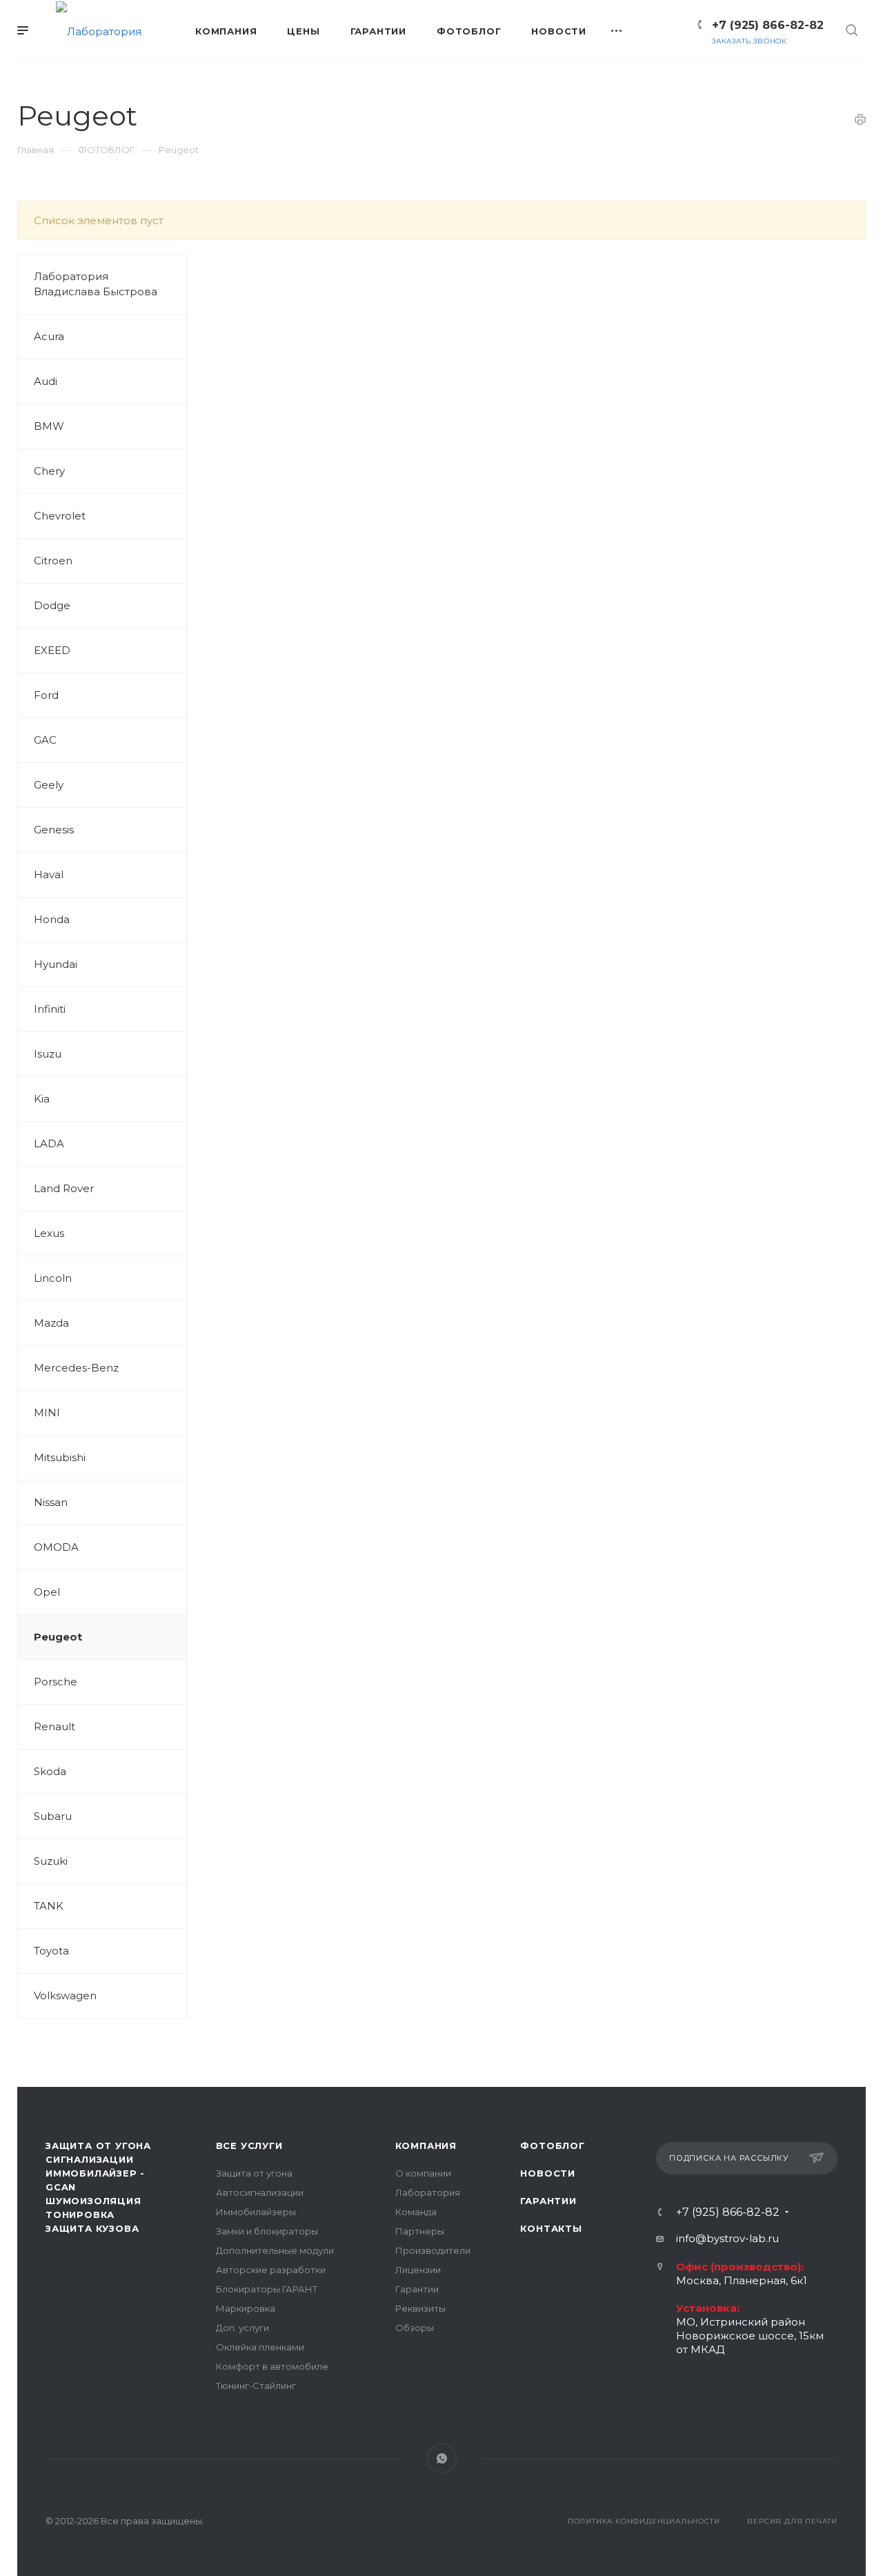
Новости (548, 2173)
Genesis (54, 830)
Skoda (50, 1771)
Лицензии (418, 2270)
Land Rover (64, 1188)
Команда (416, 2212)
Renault (54, 1726)
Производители (433, 2250)
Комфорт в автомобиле (272, 2366)
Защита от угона (254, 2173)
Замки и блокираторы (267, 2231)
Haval (49, 874)
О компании (423, 2173)
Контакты (551, 2228)
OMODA (56, 1547)
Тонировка (80, 2215)
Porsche (56, 1682)
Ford (46, 695)
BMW (49, 426)
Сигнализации (90, 2159)
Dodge (52, 605)
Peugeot (58, 1637)
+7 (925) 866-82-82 (768, 25)
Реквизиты (420, 2308)
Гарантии (417, 2289)
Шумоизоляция (93, 2201)
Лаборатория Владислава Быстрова (96, 284)
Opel (47, 1592)
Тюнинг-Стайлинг (256, 2386)
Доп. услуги (242, 2328)
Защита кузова (92, 2228)
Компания (426, 2146)
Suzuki (51, 1861)
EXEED (52, 650)
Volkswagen (65, 1995)
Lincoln (53, 1278)
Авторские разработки (271, 2270)
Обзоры (415, 2328)
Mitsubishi (60, 1457)
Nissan (51, 1502)
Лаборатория (428, 2192)
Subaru (53, 1816)
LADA (49, 1143)
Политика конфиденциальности (644, 2521)
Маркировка (246, 2308)
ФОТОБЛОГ (552, 2146)
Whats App (442, 2458)
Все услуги (249, 2146)
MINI (47, 1413)
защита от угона (98, 2146)
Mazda (51, 1323)
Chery (49, 471)
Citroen (53, 561)
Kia (42, 1099)
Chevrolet (60, 516)
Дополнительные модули (275, 2250)
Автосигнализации (260, 2192)
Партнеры (420, 2231)
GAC (45, 740)
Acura (49, 336)
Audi (46, 381)
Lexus (49, 1233)
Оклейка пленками (260, 2347)
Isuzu (48, 1054)
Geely (49, 785)
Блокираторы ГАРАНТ (267, 2289)
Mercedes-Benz (76, 1368)
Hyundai (56, 964)
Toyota (51, 1951)
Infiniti (50, 1009)
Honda (52, 919)
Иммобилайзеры (256, 2212)
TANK (49, 1906)
